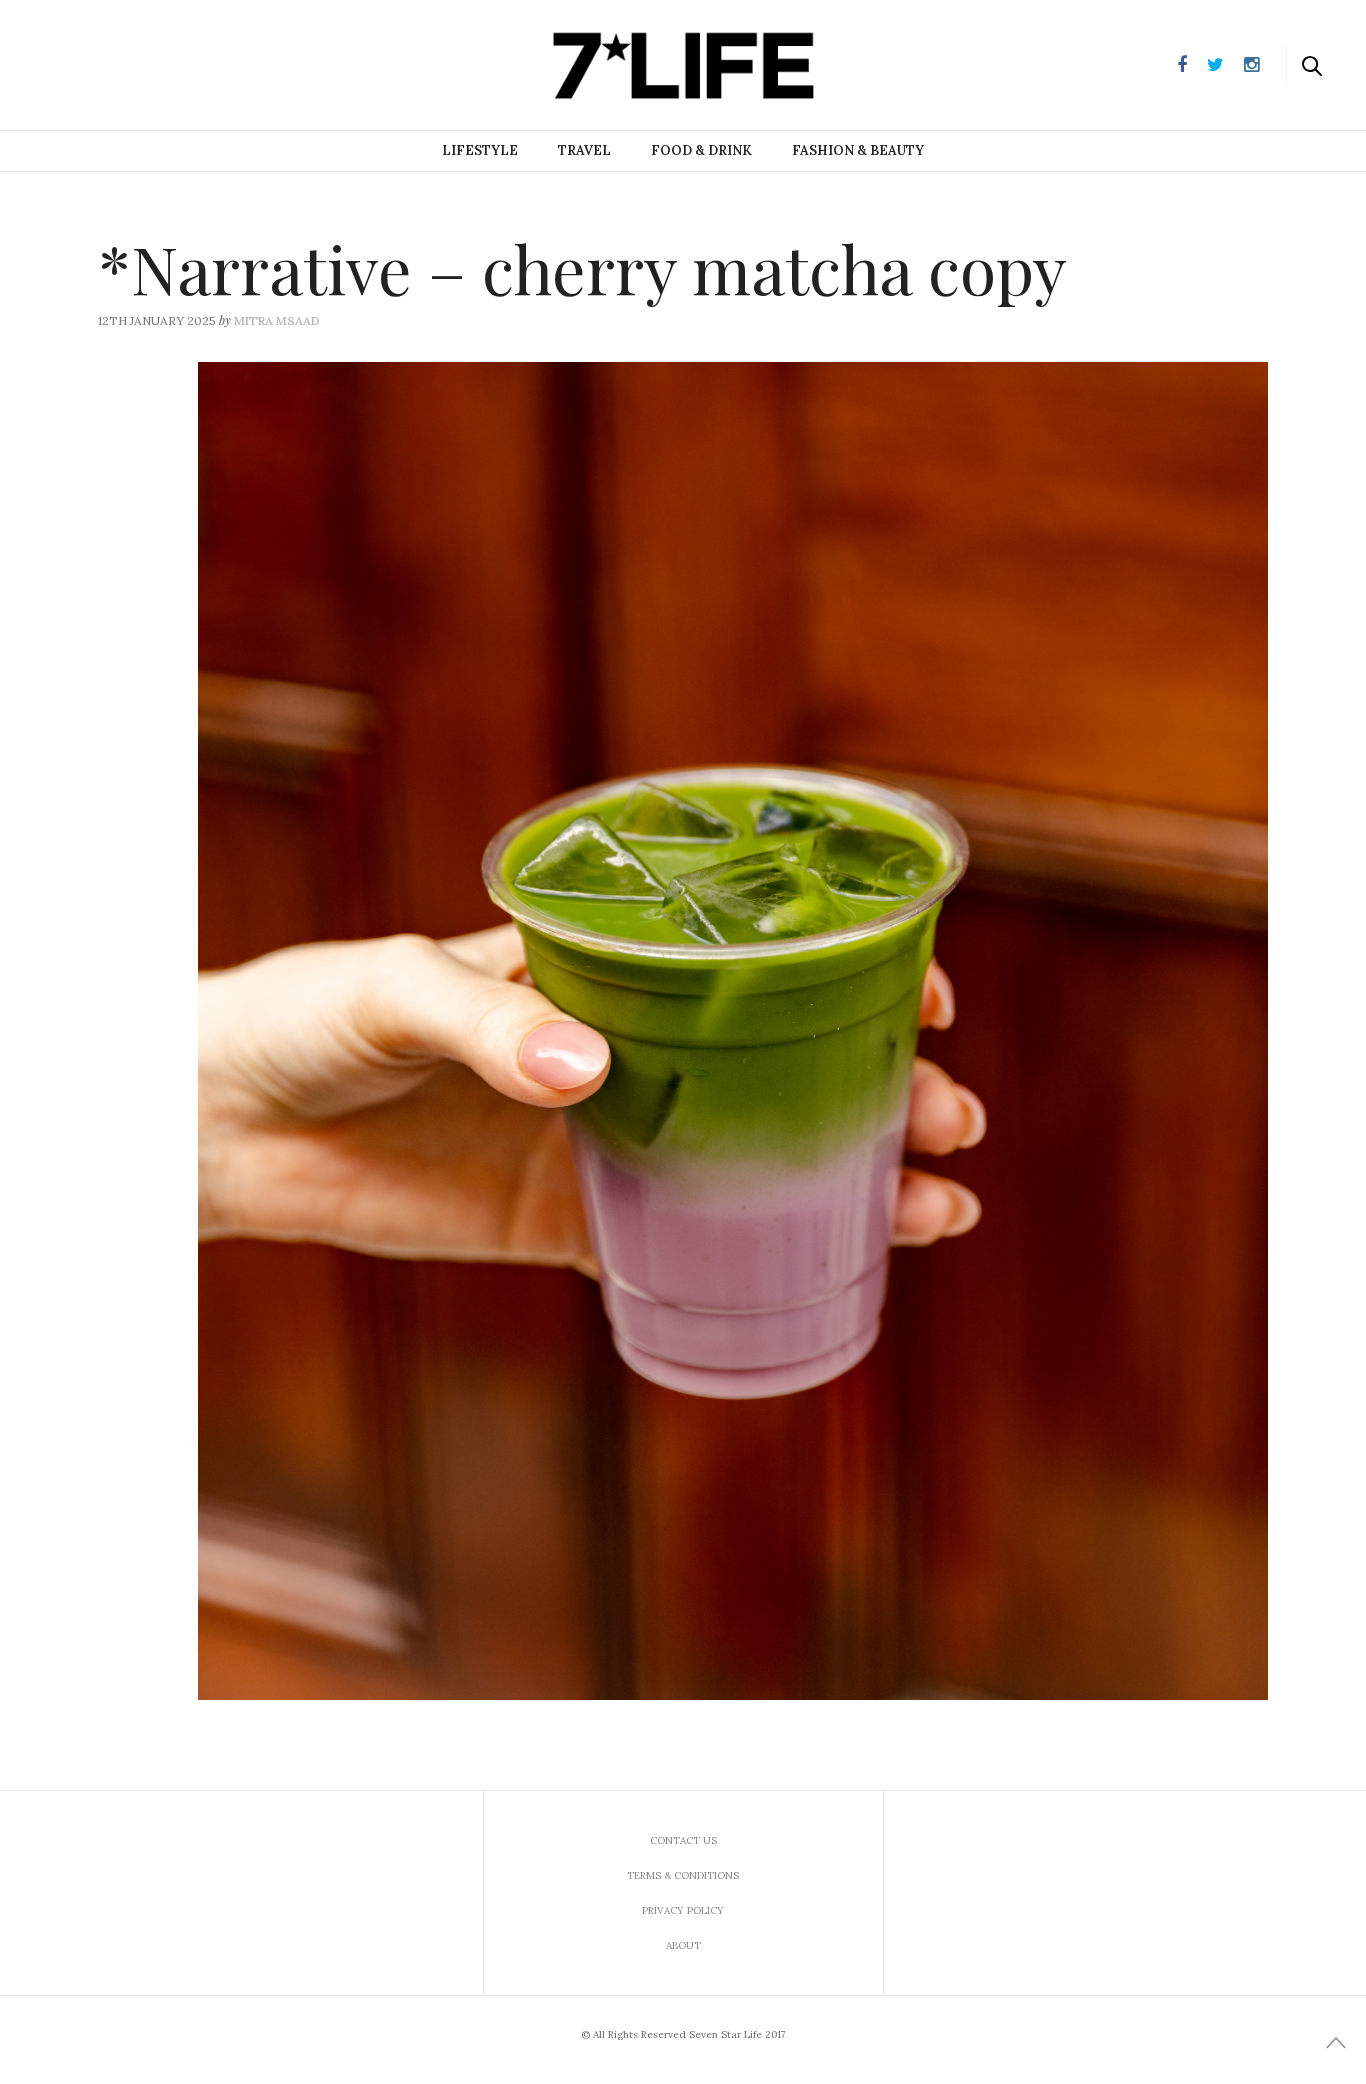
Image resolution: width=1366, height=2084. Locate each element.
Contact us (683, 1840)
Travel (584, 150)
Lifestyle (480, 150)
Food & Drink (701, 150)
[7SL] (116, 63)
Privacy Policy (683, 1910)
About (683, 1945)
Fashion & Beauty (858, 150)
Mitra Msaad (277, 320)
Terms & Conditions (683, 1875)
